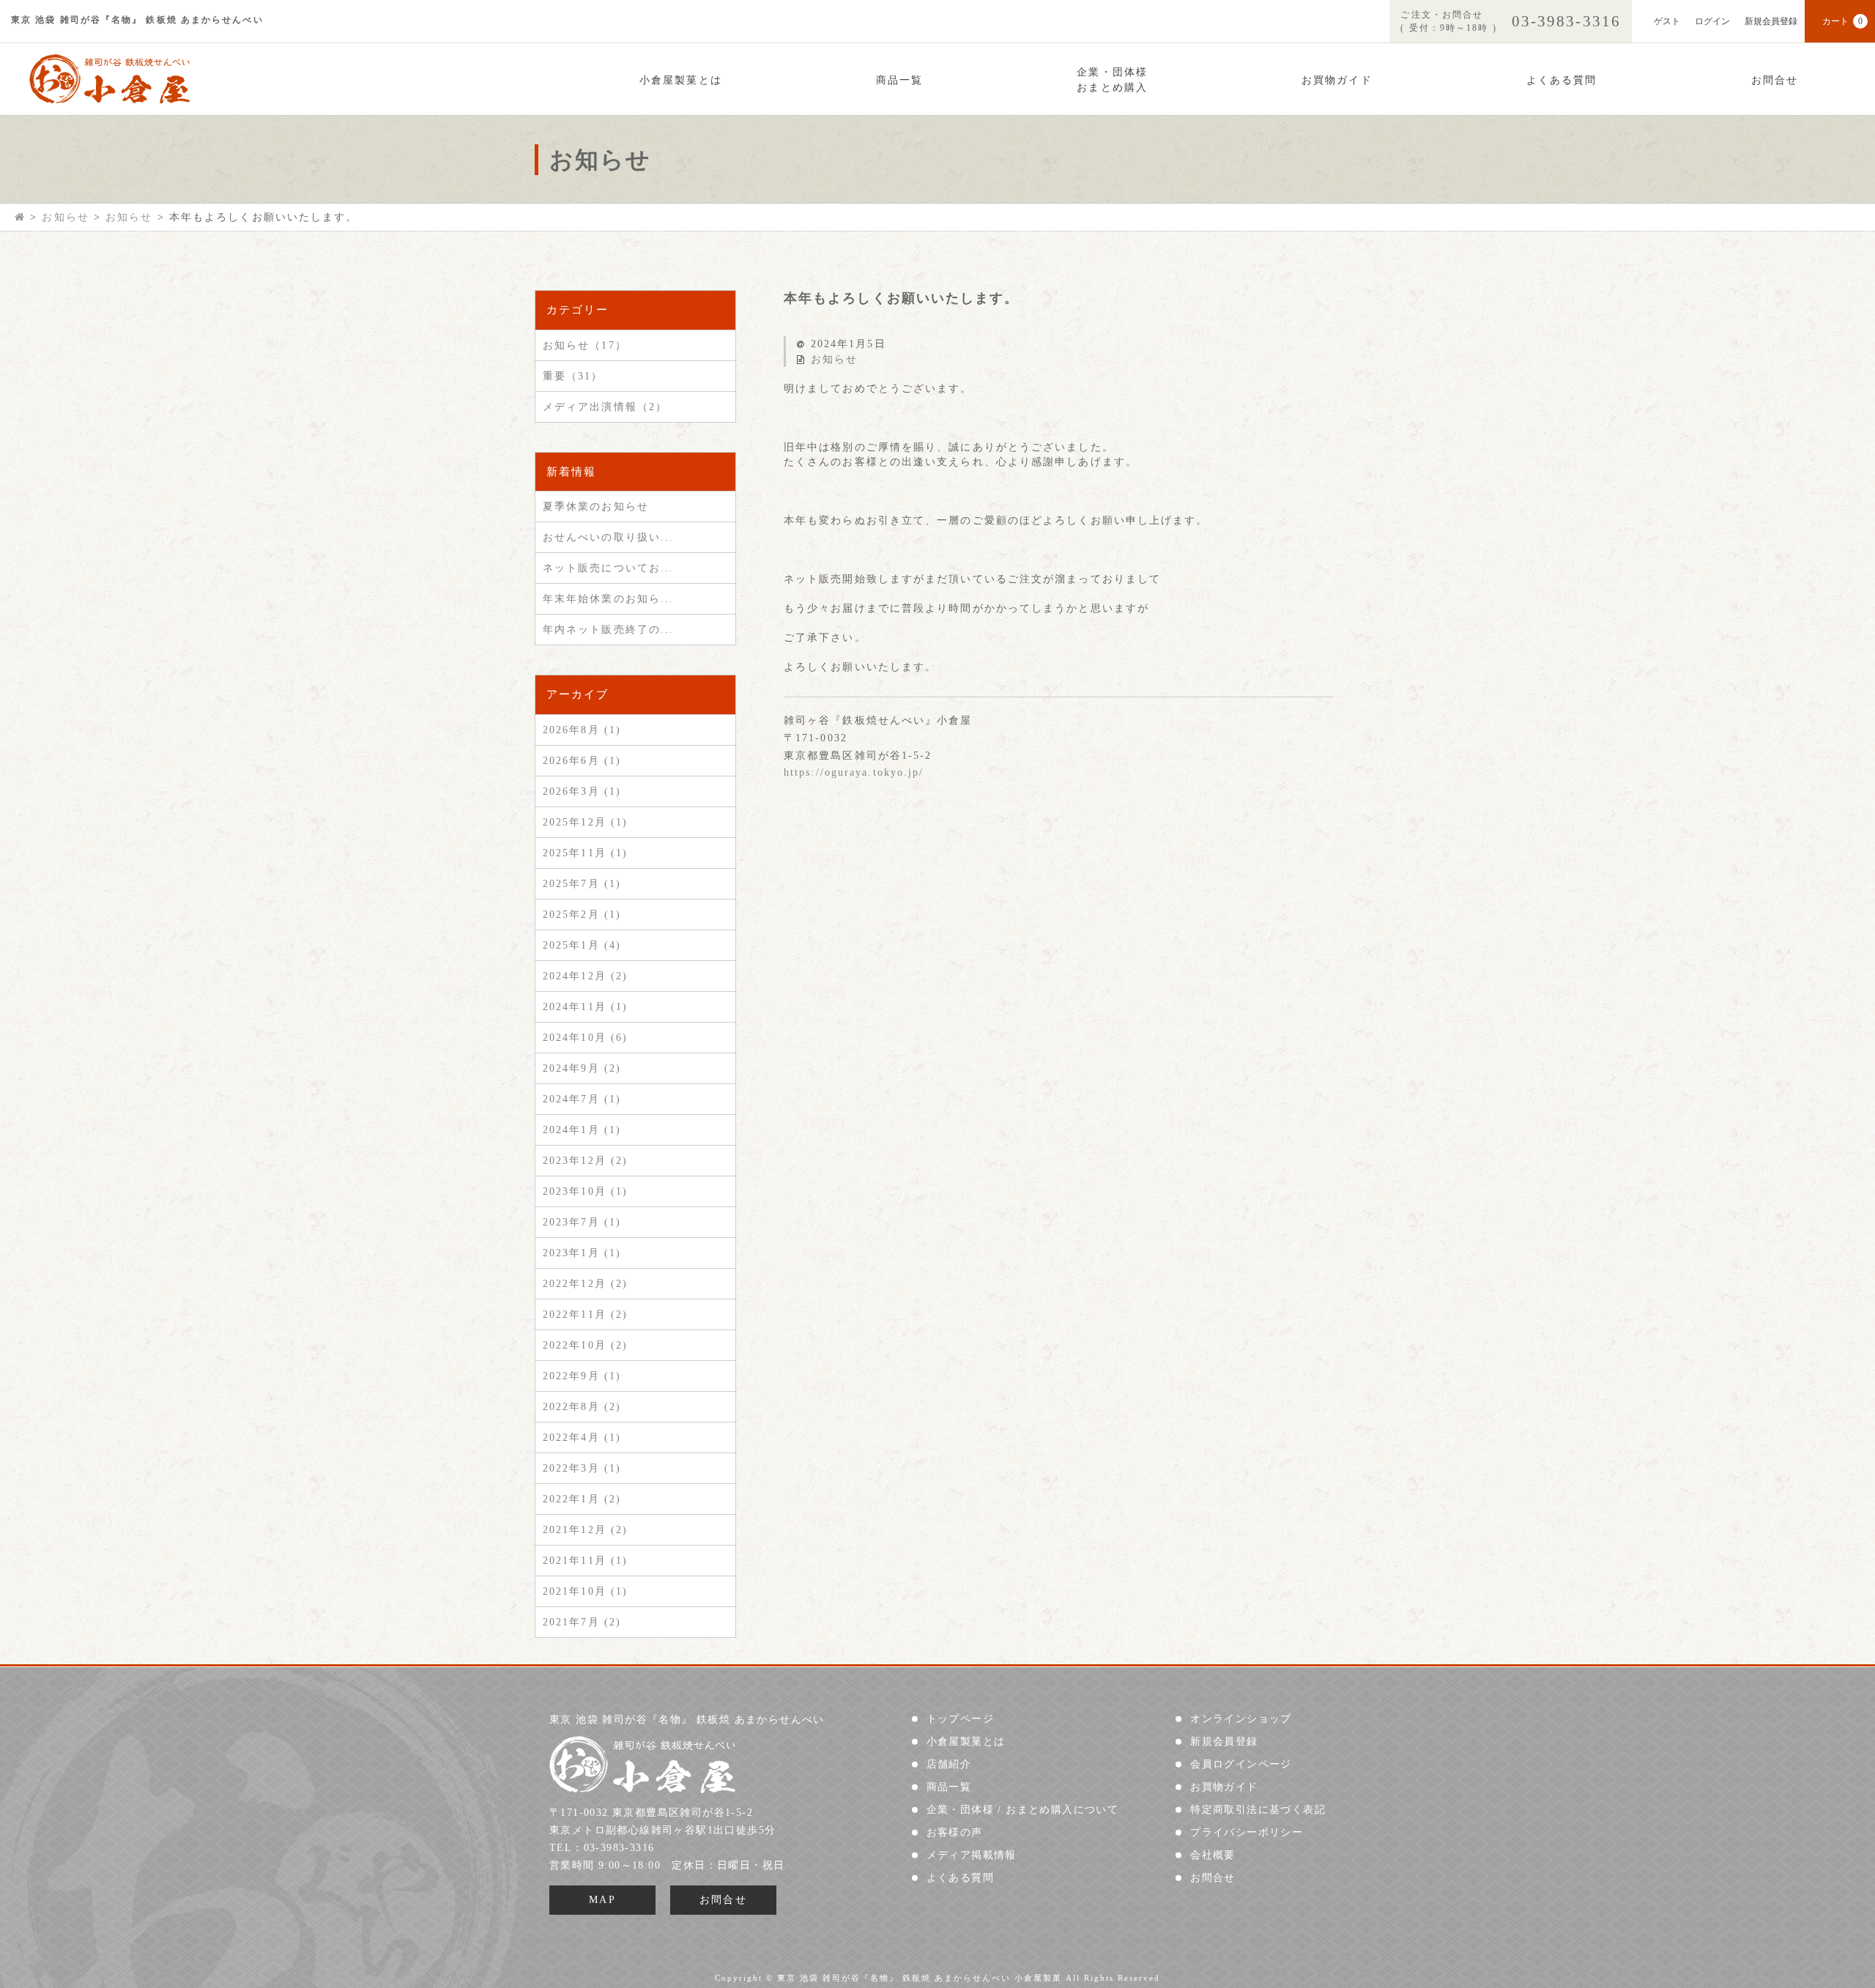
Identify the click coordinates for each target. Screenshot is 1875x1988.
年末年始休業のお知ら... (608, 599)
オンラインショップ (1241, 1719)
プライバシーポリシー (1247, 1832)
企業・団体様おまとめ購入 (1112, 80)
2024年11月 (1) (585, 1007)
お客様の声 (955, 1832)
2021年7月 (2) (582, 1622)
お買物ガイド (1337, 80)
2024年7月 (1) (582, 1099)
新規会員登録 (1771, 21)
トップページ (960, 1719)
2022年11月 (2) (585, 1314)
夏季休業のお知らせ (596, 507)
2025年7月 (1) (582, 884)
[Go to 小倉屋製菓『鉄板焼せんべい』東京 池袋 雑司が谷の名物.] (20, 217)
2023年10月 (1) (585, 1191)
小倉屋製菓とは (681, 80)
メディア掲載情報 (972, 1855)
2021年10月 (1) (585, 1591)
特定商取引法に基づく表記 (1258, 1810)
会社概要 (1213, 1855)
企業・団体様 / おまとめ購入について (1023, 1810)
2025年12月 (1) (585, 822)
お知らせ (834, 359)
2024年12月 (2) (585, 976)
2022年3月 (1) (582, 1468)
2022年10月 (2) (585, 1345)
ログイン (1712, 21)
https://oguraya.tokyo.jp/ (854, 772)
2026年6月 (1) (582, 761)
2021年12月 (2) (585, 1530)
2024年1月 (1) (582, 1130)
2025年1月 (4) (582, 945)
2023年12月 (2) (585, 1161)
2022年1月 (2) (582, 1499)
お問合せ (1775, 80)
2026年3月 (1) (582, 791)
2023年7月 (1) (582, 1222)
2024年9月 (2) (582, 1068)
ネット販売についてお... (608, 568)
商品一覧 (899, 80)
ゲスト (1667, 21)
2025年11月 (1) (585, 853)
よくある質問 (1562, 80)
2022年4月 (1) (582, 1438)
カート (1842, 21)
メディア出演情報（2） (605, 407)
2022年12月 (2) (585, 1284)
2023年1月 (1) (582, 1253)
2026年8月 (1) (582, 730)
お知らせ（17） (585, 345)
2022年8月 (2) (582, 1407)
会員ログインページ (1241, 1764)
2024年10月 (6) (585, 1038)
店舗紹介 (949, 1764)
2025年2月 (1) (582, 915)
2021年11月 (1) (585, 1561)
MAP (602, 1900)
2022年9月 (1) (582, 1376)
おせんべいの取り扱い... (608, 537)
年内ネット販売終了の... (608, 630)
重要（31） (573, 376)
